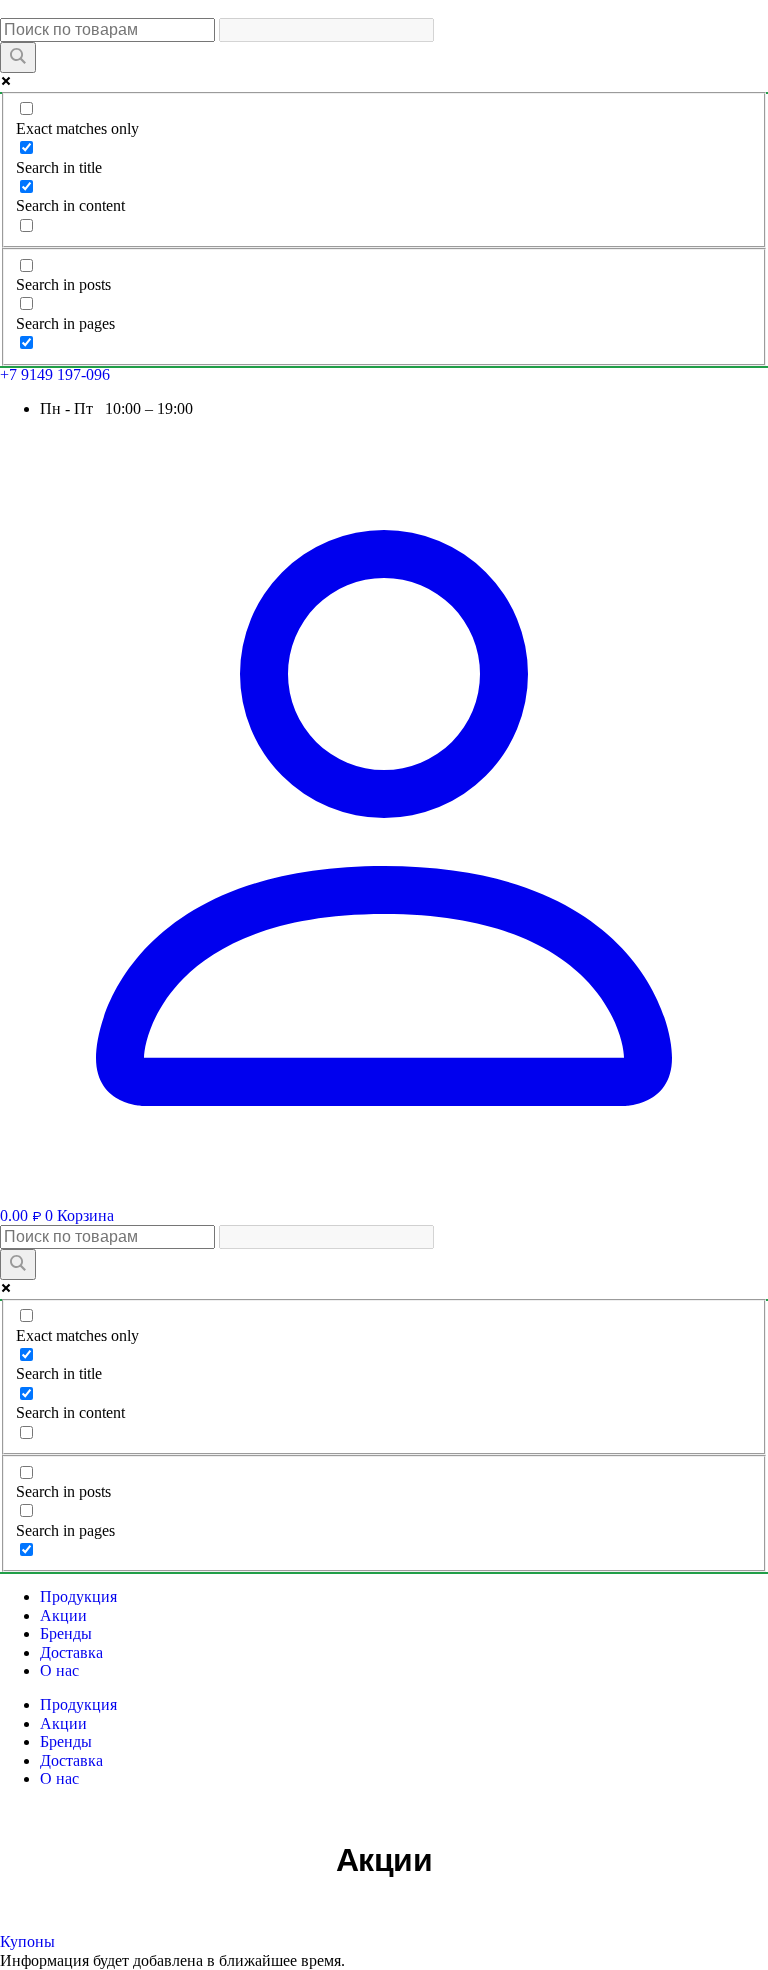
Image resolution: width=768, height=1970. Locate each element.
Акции (63, 1615)
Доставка (71, 1652)
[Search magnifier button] (18, 57)
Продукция (78, 1596)
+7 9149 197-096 (55, 374)
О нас (59, 1670)
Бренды (66, 1633)
